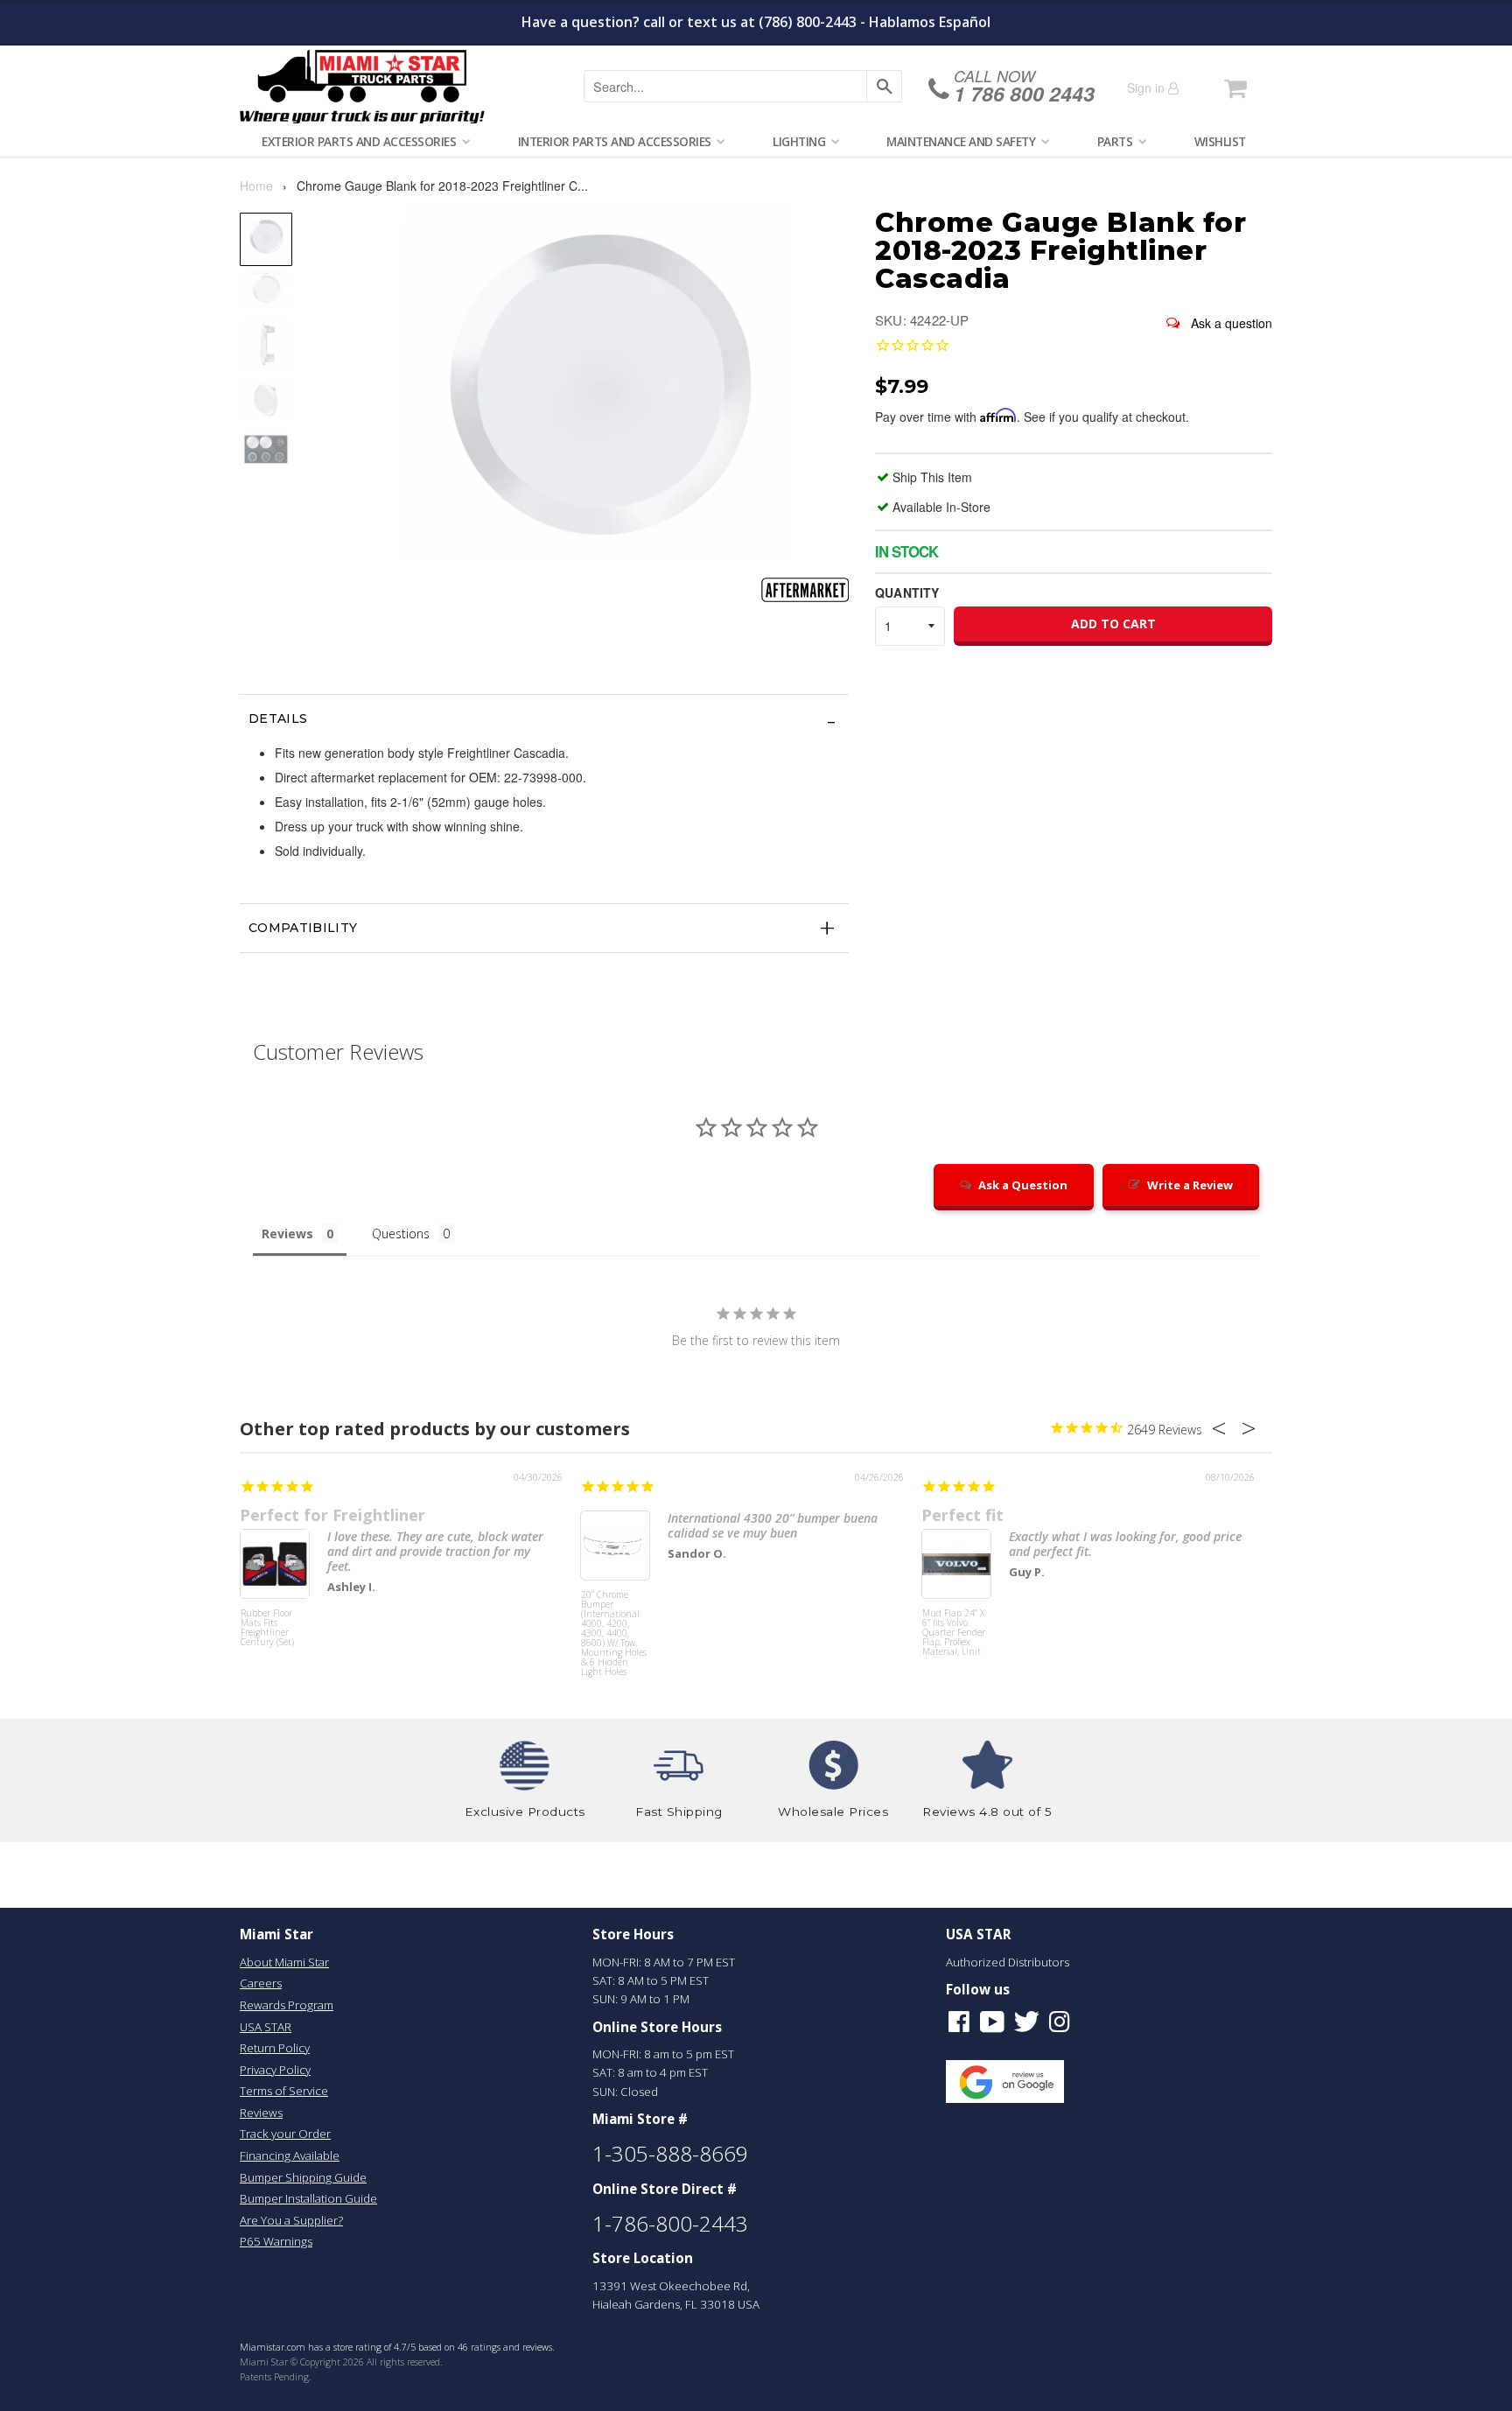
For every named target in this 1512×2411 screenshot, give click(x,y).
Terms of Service (284, 2091)
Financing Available (290, 2155)
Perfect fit (962, 1515)
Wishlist (1220, 141)
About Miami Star (284, 1962)
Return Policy (275, 2048)
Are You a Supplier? (291, 2220)
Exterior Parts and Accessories (359, 141)
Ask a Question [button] (1023, 1185)
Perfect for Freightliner (332, 1515)
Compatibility (303, 928)
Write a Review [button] (1190, 1185)
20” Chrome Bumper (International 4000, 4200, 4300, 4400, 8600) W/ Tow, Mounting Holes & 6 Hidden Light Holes (614, 1623)
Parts (1115, 141)
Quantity (907, 592)
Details (278, 718)
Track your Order (285, 2134)
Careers (261, 1983)
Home (256, 186)
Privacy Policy (275, 2070)
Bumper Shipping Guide (303, 2177)
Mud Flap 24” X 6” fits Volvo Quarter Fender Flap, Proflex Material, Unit (954, 1633)
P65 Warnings (276, 2241)
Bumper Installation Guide (308, 2198)
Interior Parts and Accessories (615, 141)
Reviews (261, 2113)
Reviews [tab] (287, 1234)
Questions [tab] (401, 1234)
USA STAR (266, 2027)
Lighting (799, 141)
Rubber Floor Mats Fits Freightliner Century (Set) (267, 1628)
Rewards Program (287, 2005)
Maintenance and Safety (961, 141)
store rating (357, 2347)
